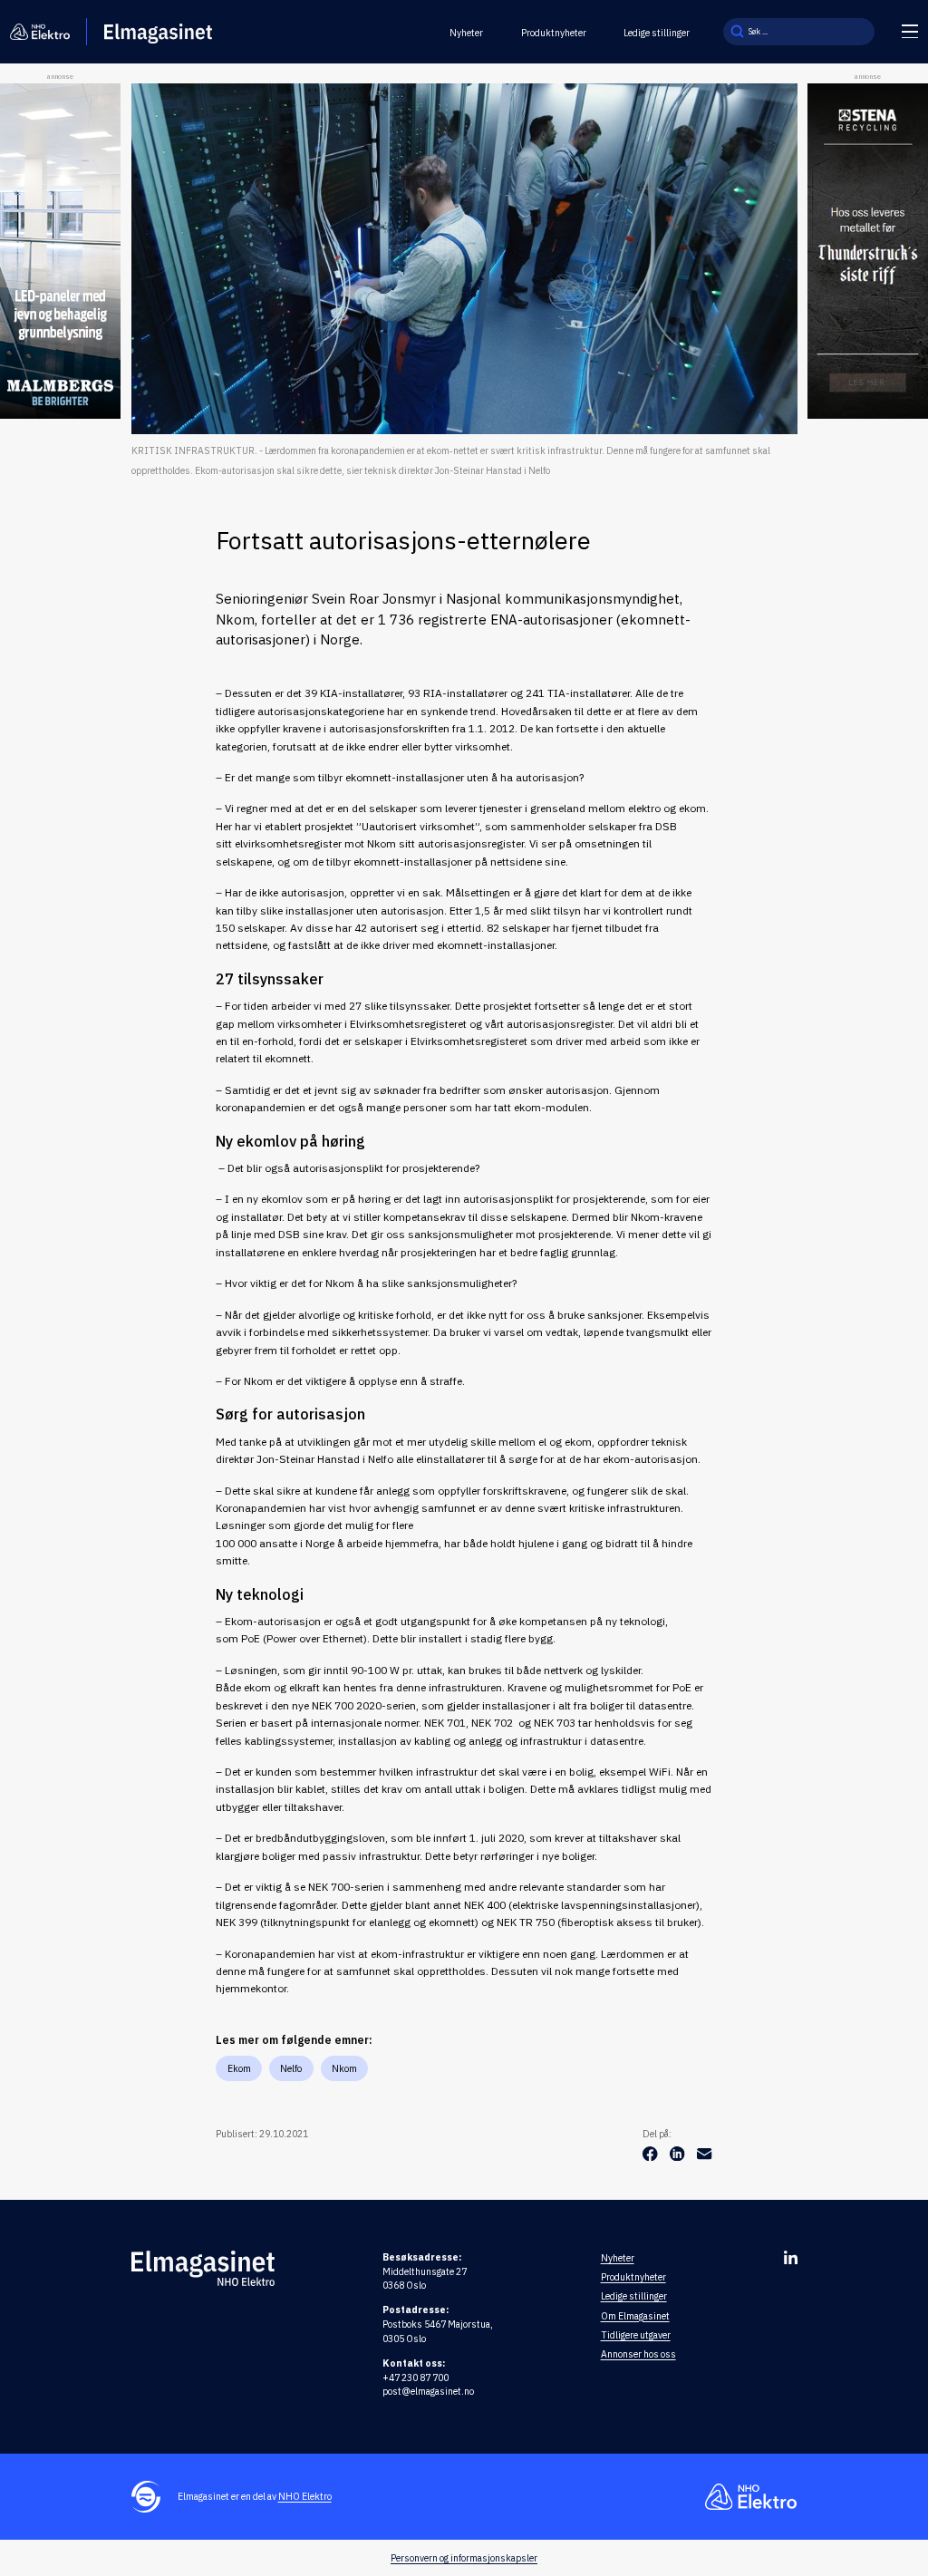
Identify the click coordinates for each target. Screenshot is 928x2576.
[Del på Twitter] (679, 2157)
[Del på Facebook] (652, 2157)
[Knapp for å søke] (737, 32)
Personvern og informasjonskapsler (464, 2558)
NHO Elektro (305, 2496)
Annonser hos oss (638, 2354)
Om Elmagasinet (635, 2316)
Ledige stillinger (657, 33)
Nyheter (466, 33)
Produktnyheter (554, 33)
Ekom (239, 2068)
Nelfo (291, 2068)
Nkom (344, 2068)
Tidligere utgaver (636, 2335)
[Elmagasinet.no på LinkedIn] (791, 2257)
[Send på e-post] (705, 2157)
